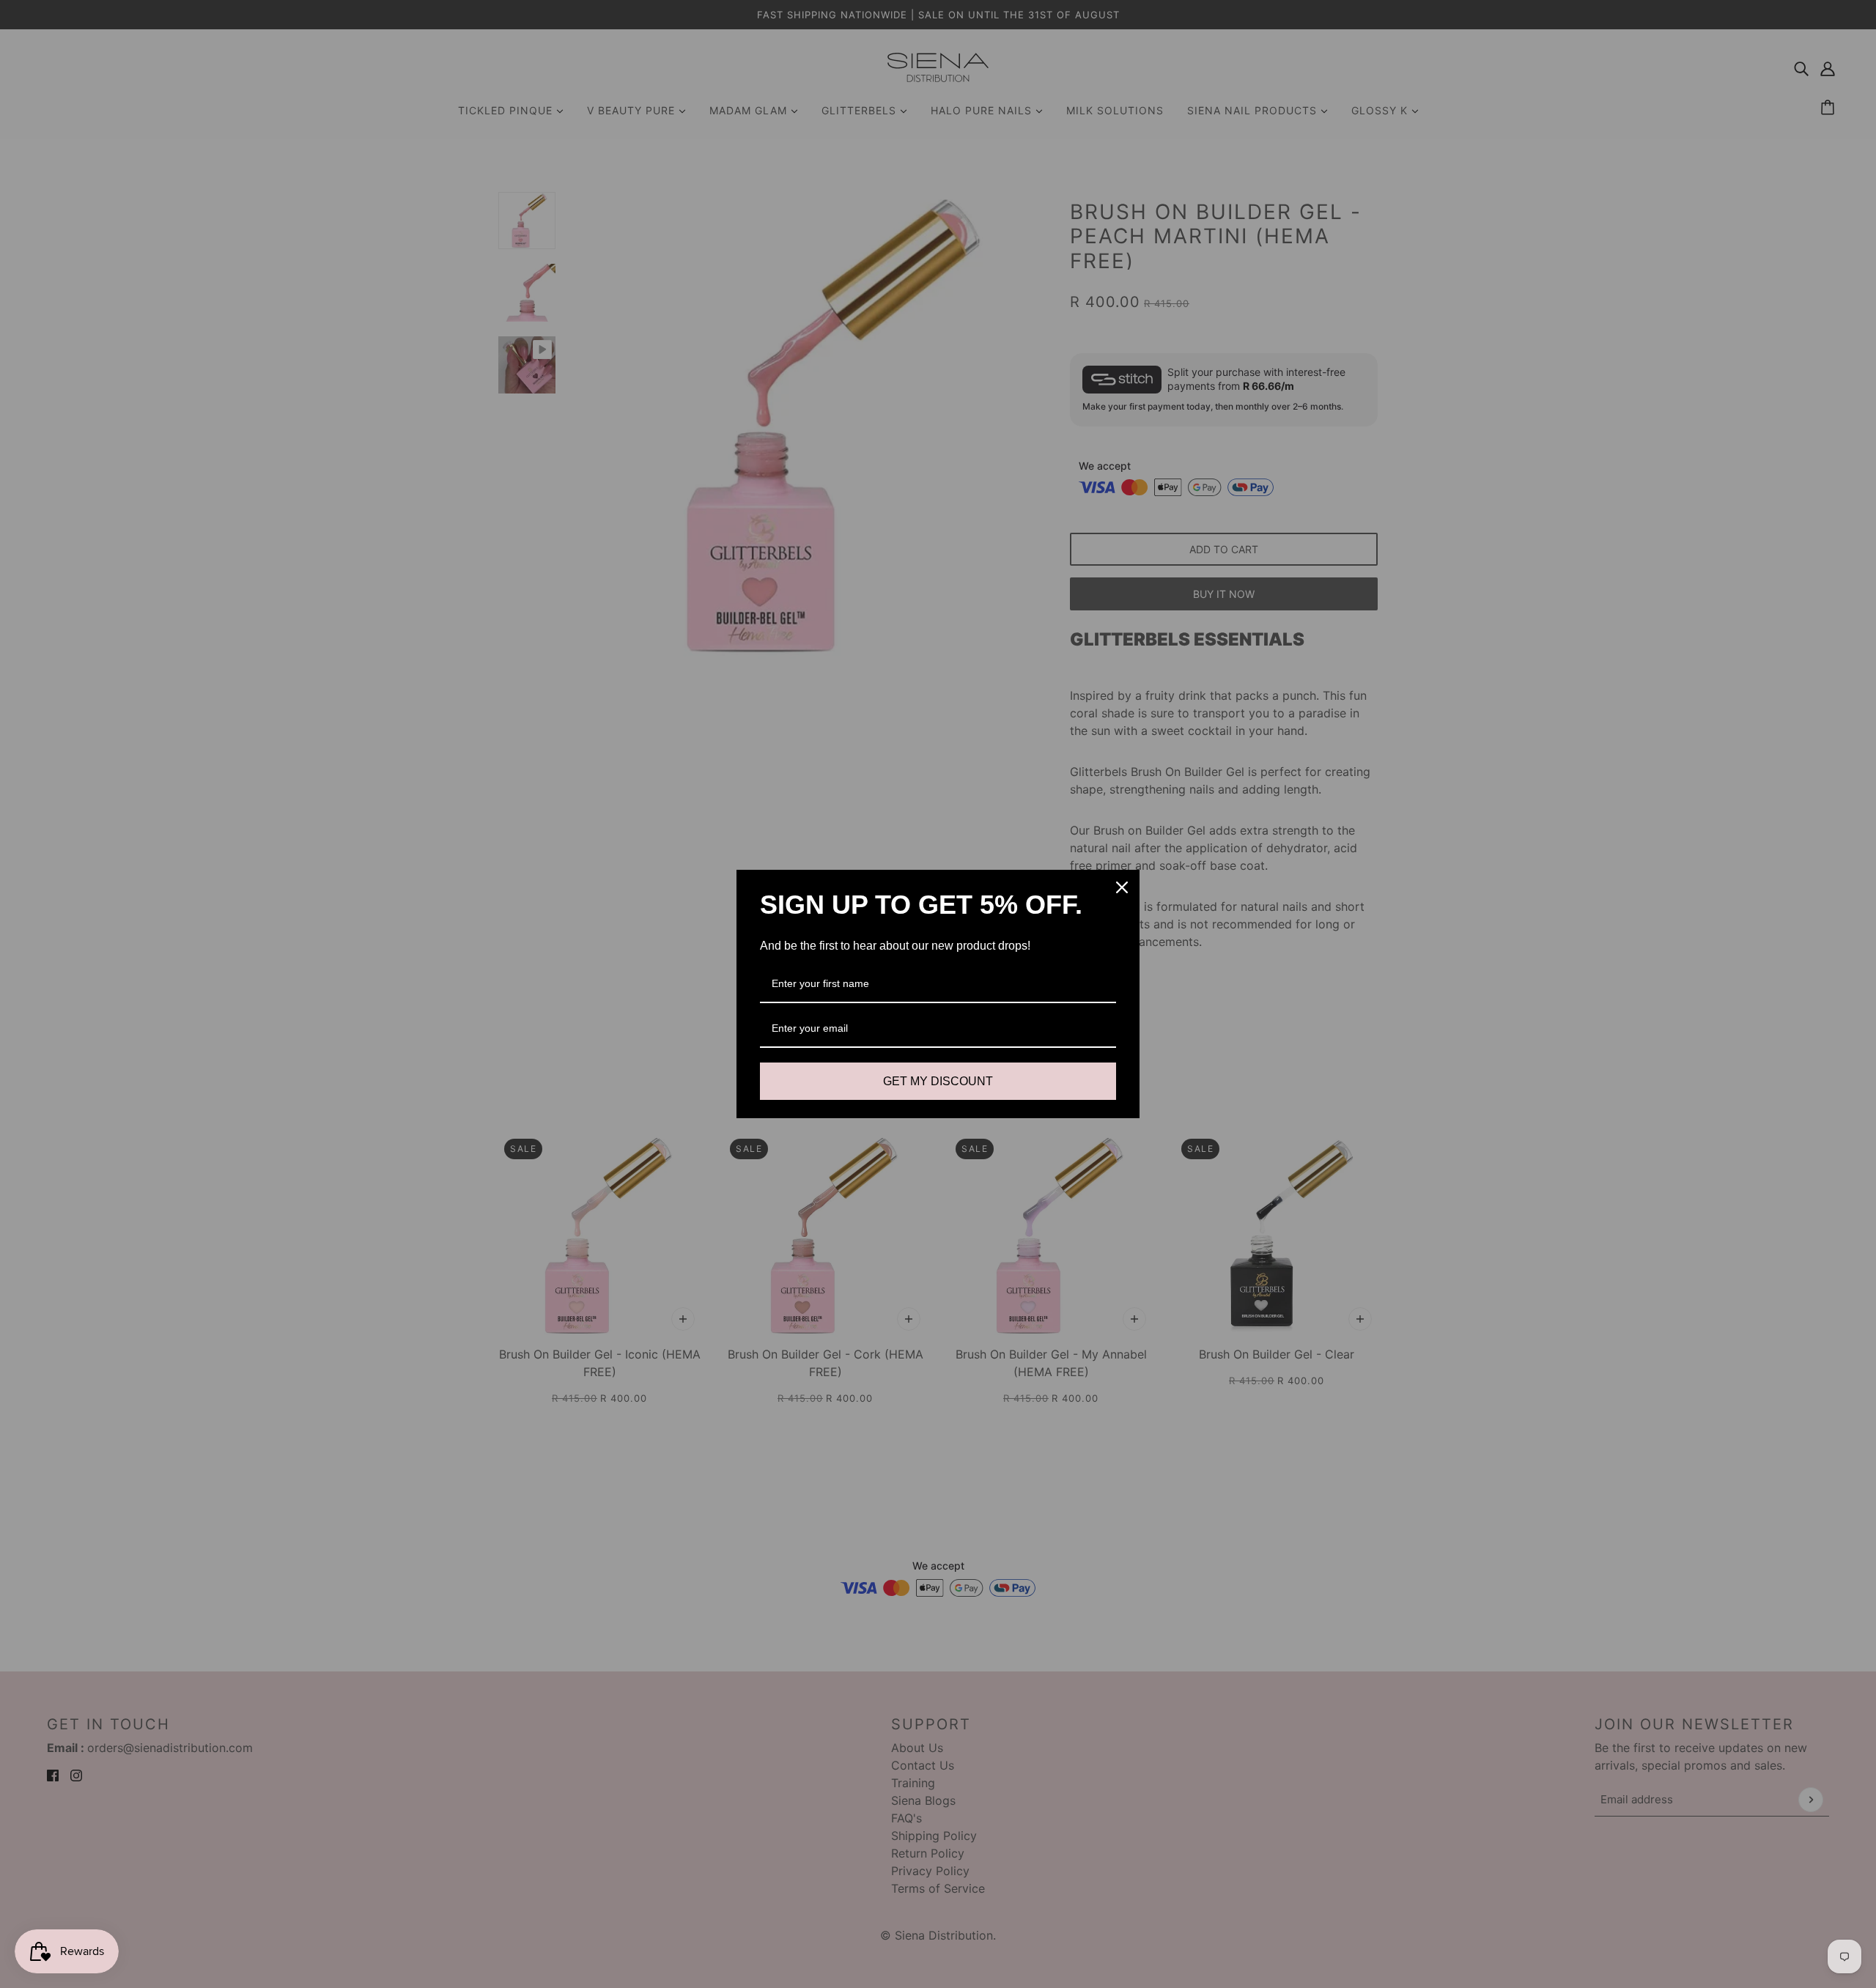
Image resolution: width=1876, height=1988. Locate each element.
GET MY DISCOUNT (938, 1081)
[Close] (1122, 887)
